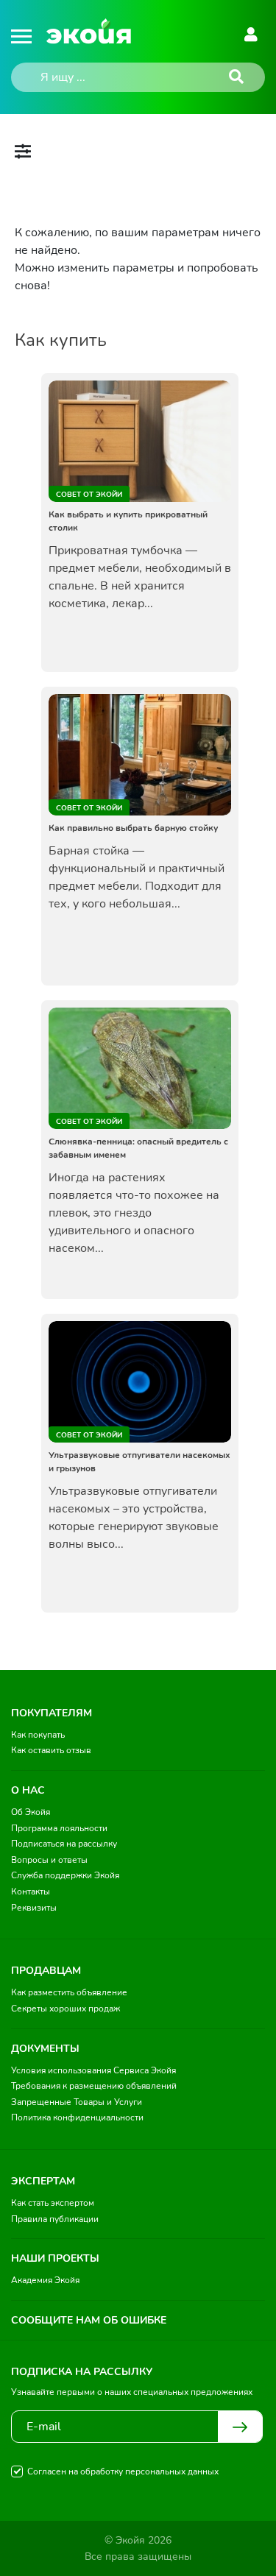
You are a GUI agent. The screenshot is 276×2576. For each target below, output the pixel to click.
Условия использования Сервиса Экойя (93, 2070)
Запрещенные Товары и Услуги (77, 2102)
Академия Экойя (45, 2280)
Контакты (31, 1892)
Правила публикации (55, 2219)
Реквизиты (34, 1908)
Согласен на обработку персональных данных (123, 2471)
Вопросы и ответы (49, 1860)
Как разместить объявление (69, 1992)
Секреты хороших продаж (66, 2009)
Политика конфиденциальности (77, 2117)
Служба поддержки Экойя (65, 1875)
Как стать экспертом (53, 2203)
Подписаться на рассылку (64, 1844)
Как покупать (38, 1735)
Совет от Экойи (89, 495)
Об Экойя (31, 1812)
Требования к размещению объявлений (94, 2086)
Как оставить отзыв (51, 1750)
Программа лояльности (59, 1828)
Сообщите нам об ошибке (89, 2320)
